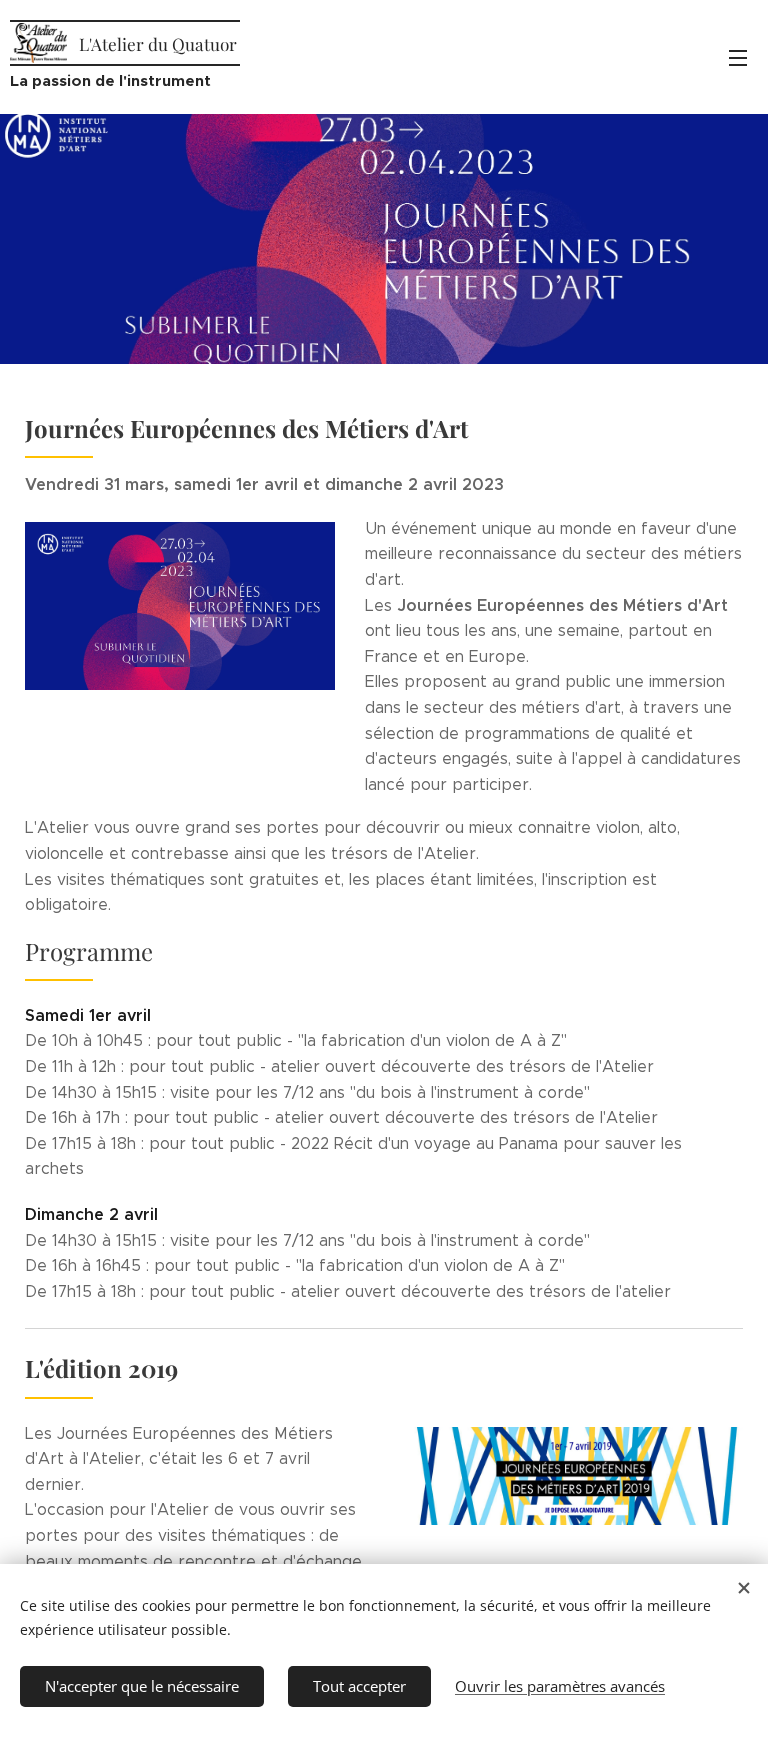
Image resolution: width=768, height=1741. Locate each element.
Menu (738, 57)
